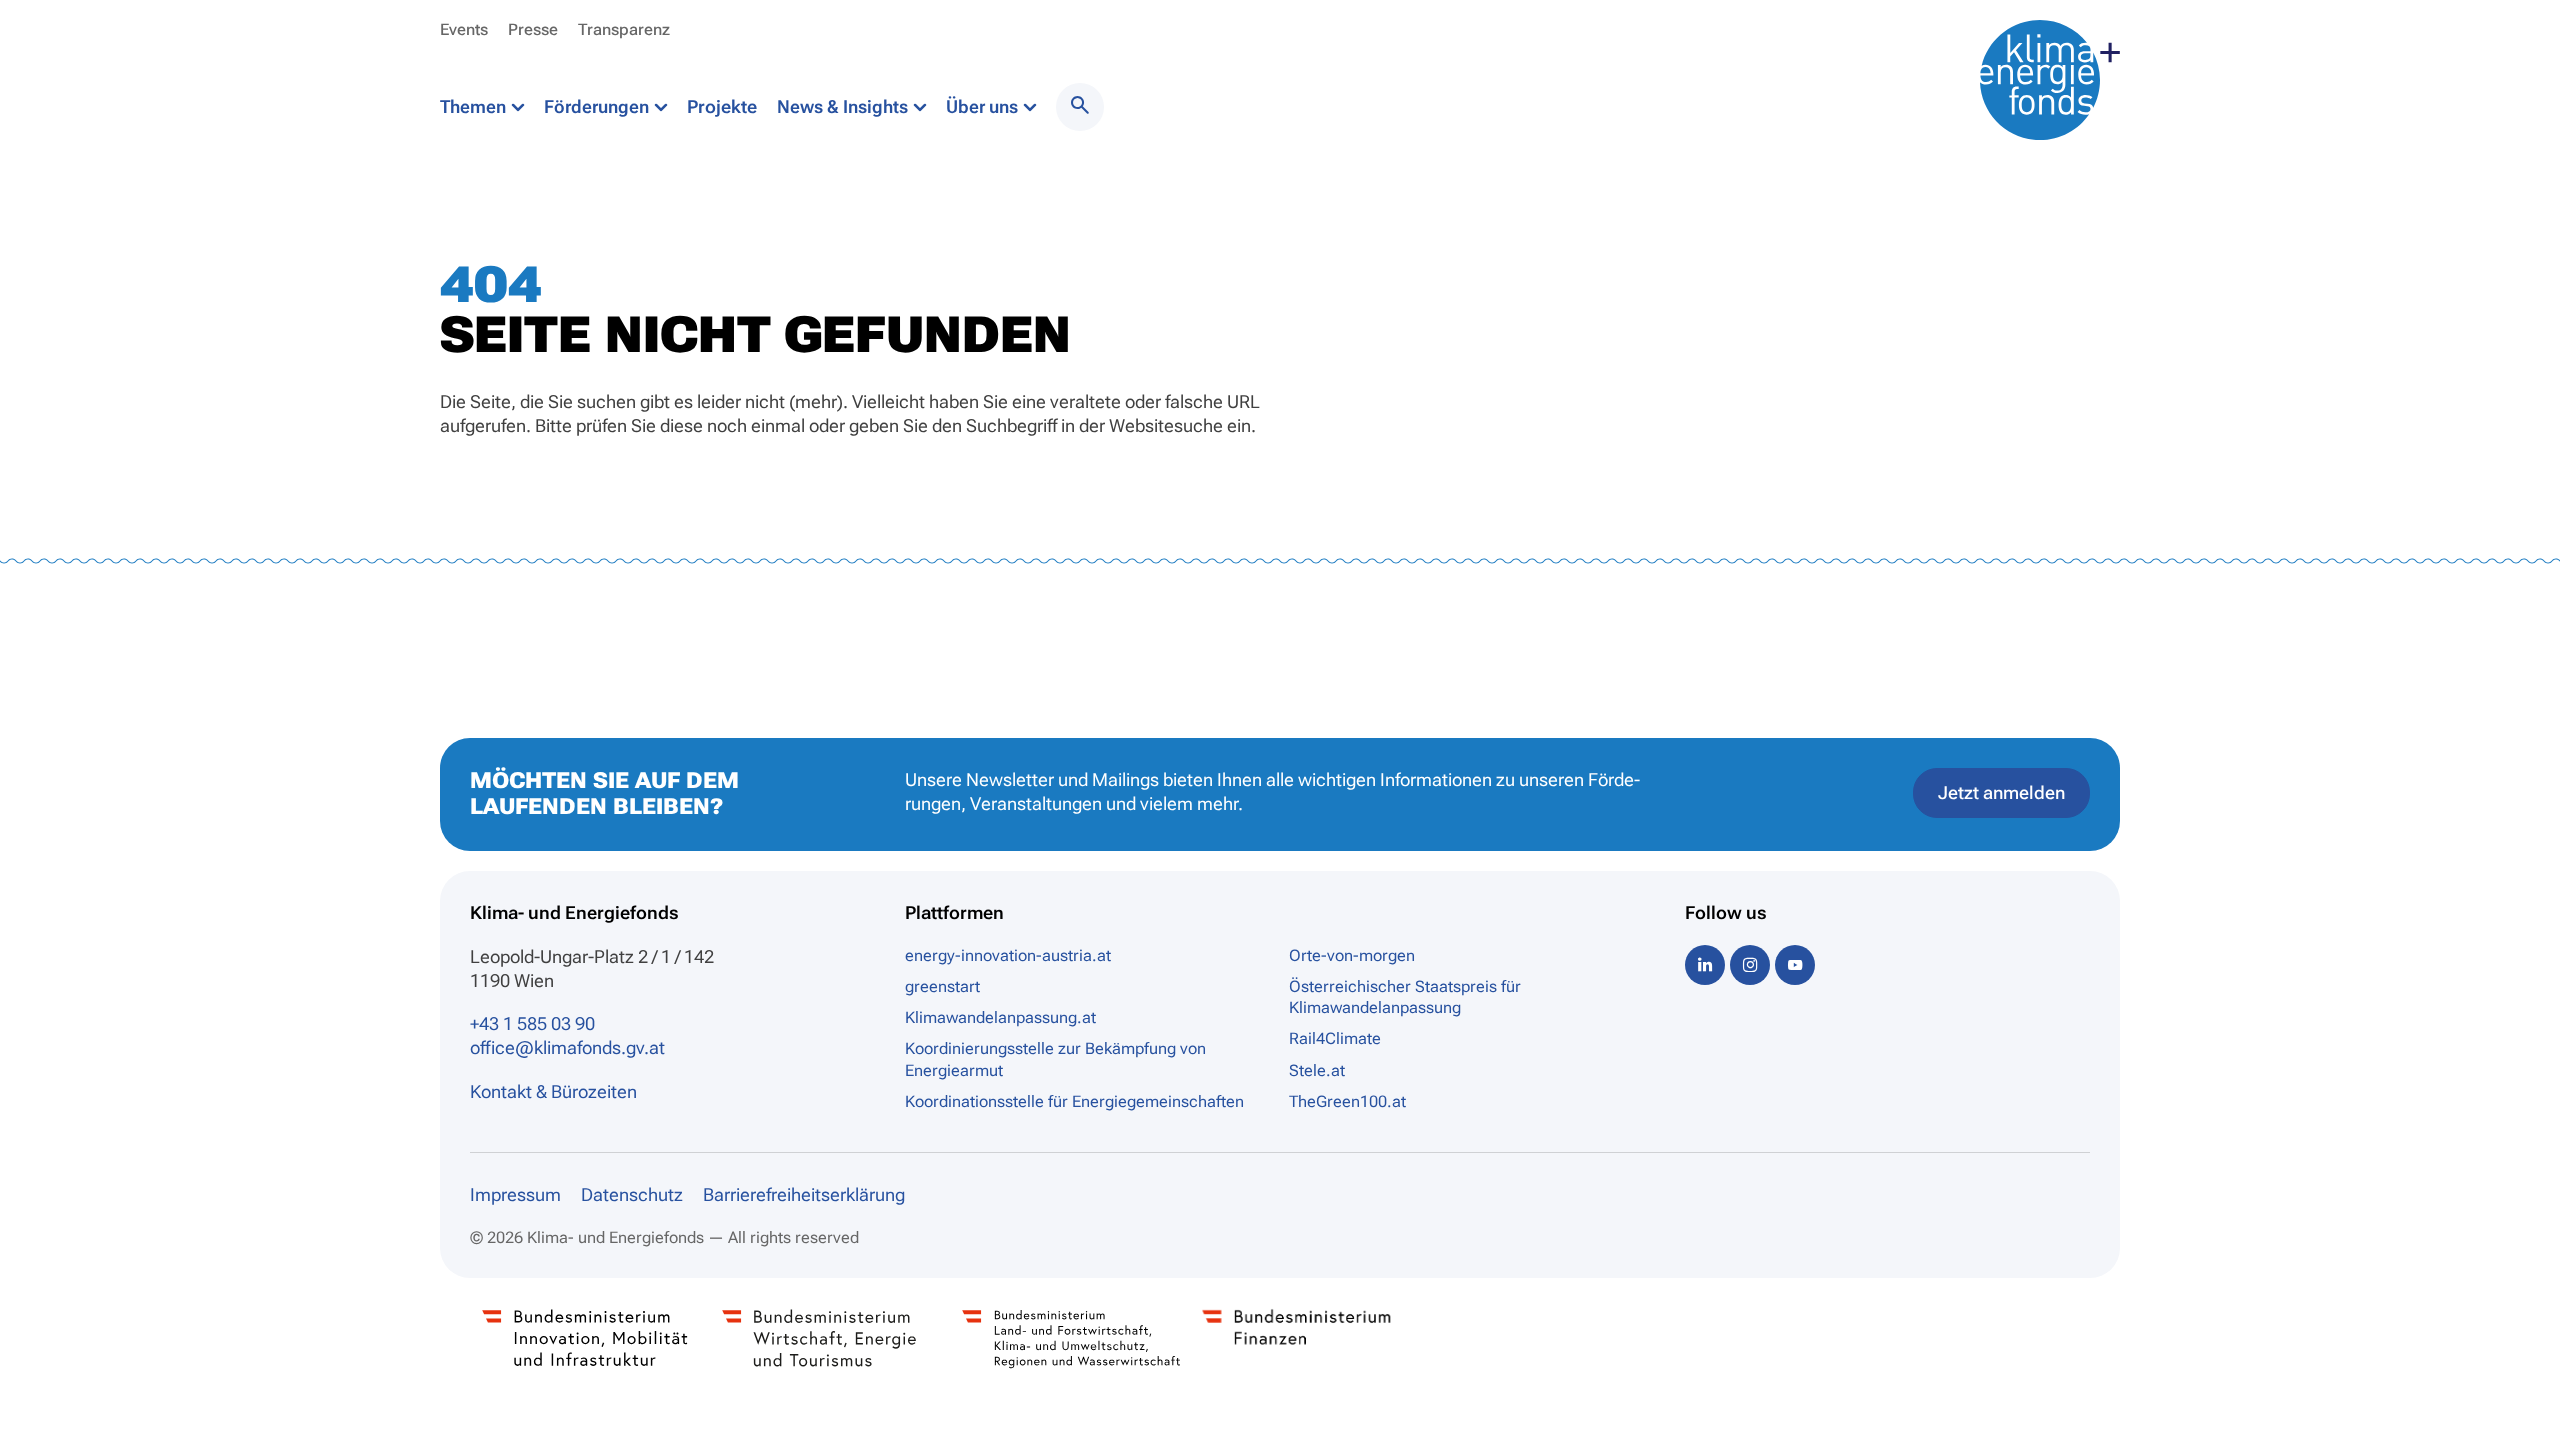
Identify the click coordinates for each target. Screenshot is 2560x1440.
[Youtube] (1795, 964)
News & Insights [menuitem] (844, 106)
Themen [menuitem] (475, 106)
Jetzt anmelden (2001, 792)
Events (464, 29)
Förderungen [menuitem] (598, 106)
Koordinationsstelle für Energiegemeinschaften (1074, 1101)
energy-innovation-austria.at (1008, 955)
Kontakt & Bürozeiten (553, 1091)
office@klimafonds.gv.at (567, 1047)
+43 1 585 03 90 (532, 1023)
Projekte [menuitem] (722, 106)
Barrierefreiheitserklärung (804, 1194)
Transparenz (624, 29)
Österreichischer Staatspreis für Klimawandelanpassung (1405, 997)
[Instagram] (1750, 964)
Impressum (515, 1194)
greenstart (942, 986)
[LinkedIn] (1705, 964)
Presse (533, 29)
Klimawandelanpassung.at (1000, 1017)
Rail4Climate (1335, 1038)
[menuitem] (1080, 107)
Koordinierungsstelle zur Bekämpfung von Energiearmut (1055, 1059)
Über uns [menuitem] (984, 106)
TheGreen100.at (1347, 1101)
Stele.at (1317, 1070)
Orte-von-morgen (1352, 955)
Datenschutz (632, 1194)
